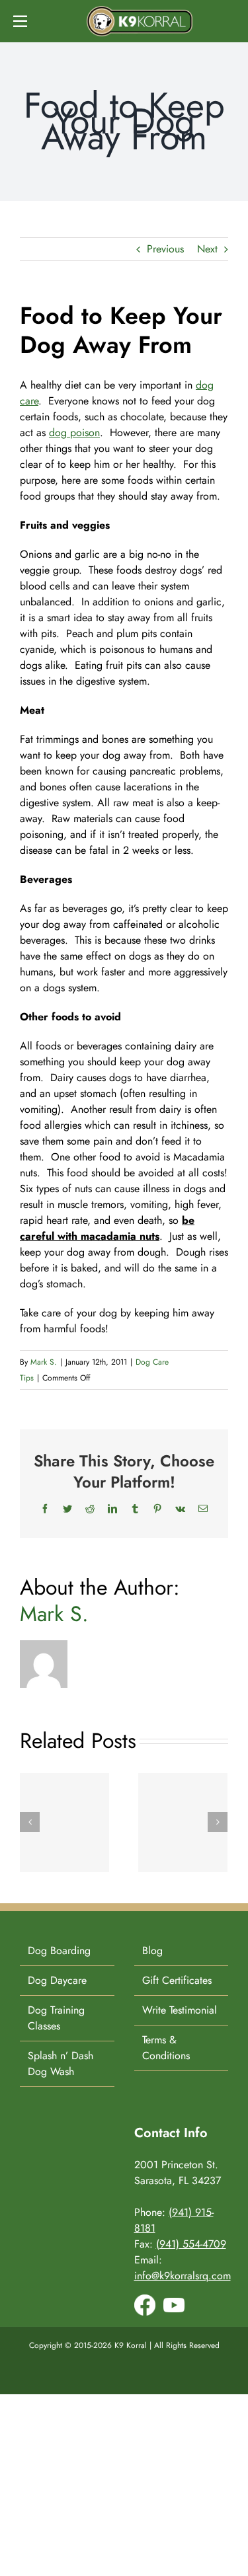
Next (207, 249)
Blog (152, 1951)
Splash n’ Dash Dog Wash (61, 2064)
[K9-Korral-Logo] (140, 11)
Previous (165, 249)
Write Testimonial (180, 2010)
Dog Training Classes (56, 2018)
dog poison (74, 433)
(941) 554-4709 (191, 2244)
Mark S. (44, 1362)
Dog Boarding (59, 1951)
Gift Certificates (177, 1980)
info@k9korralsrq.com (183, 2276)
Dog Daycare (57, 1980)
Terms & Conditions (166, 2048)
